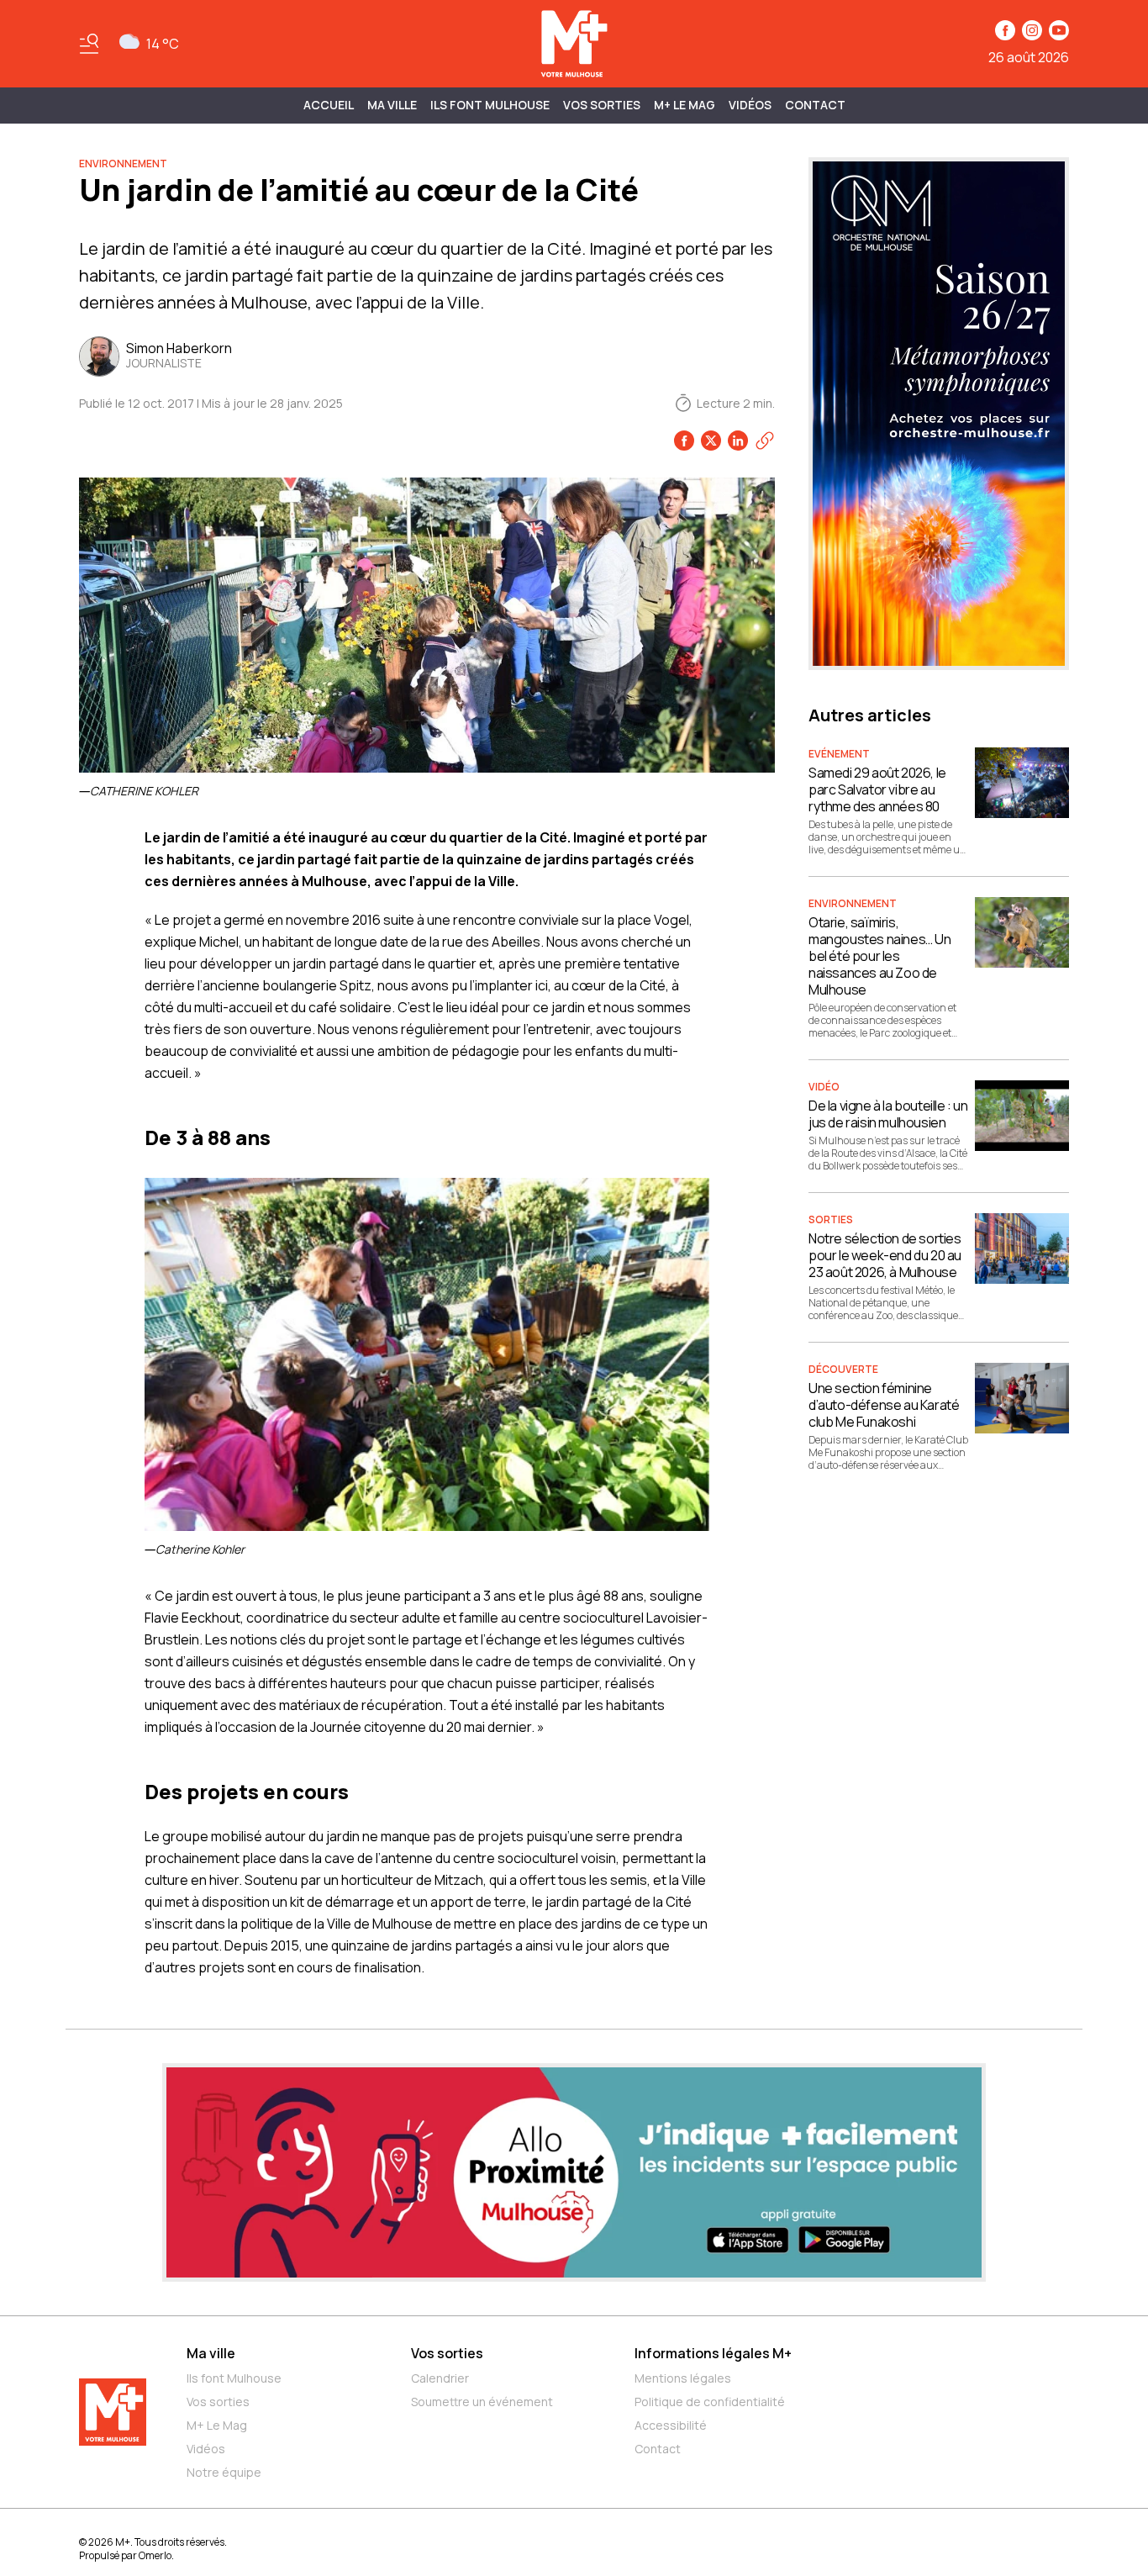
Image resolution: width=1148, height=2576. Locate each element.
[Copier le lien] (765, 441)
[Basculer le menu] (89, 44)
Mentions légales (683, 2378)
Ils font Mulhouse (234, 2378)
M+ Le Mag (685, 105)
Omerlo (155, 2555)
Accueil (329, 105)
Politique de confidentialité (710, 2402)
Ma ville (211, 2353)
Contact (815, 105)
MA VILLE (392, 105)
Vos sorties (602, 105)
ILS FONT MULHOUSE (490, 105)
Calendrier (440, 2378)
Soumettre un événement (482, 2402)
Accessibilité (671, 2425)
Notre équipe (224, 2472)
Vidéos (750, 105)
